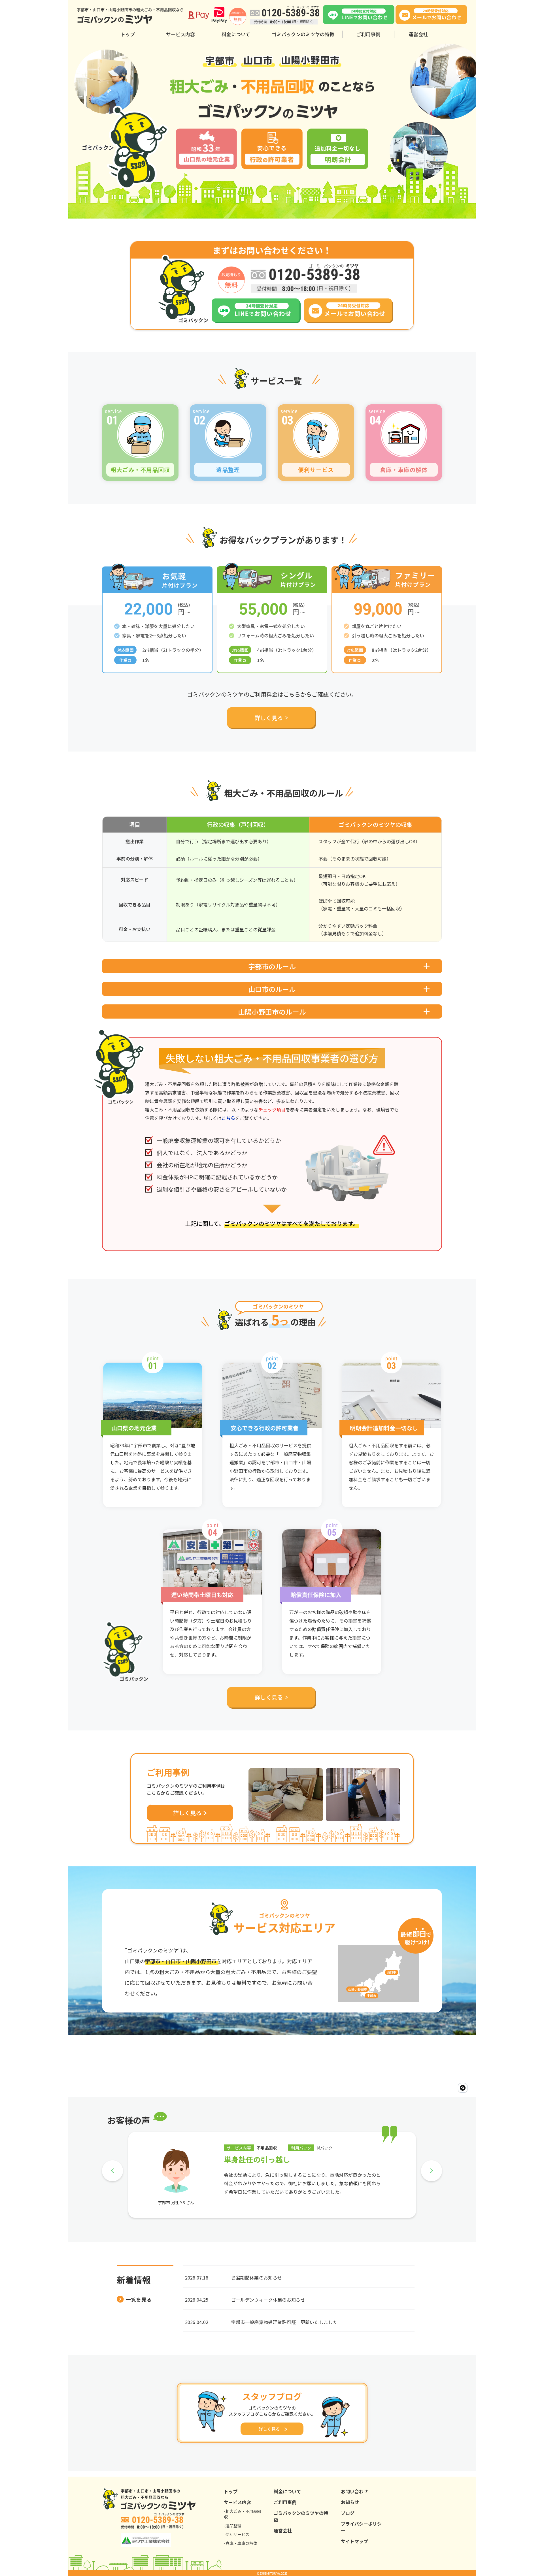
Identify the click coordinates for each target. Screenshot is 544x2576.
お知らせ (350, 2502)
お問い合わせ (354, 2491)
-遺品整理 (233, 2526)
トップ (128, 34)
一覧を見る (139, 2299)
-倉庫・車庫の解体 (241, 2543)
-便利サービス (237, 2534)
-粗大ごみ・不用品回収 (243, 2514)
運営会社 (418, 34)
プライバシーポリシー (361, 2527)
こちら (228, 1118)
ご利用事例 (368, 34)
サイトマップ (354, 2541)
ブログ (348, 2513)
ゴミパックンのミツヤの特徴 (303, 34)
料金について (236, 34)
